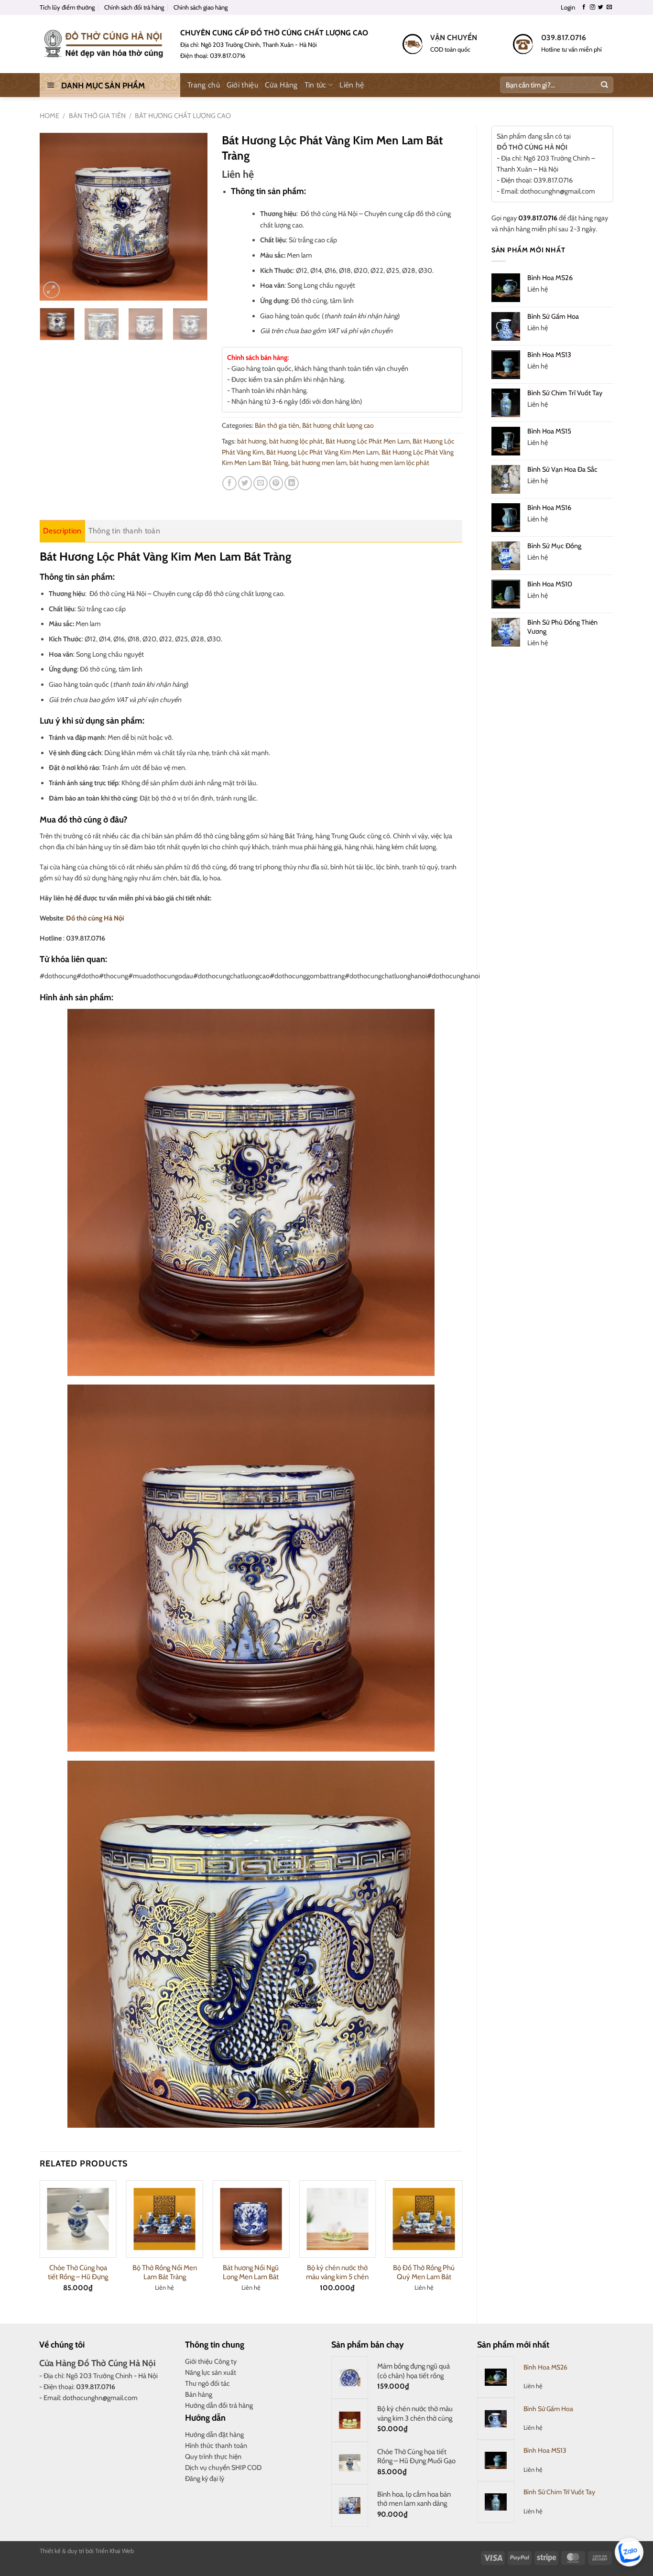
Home (49, 116)
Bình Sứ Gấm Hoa (548, 2409)
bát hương (252, 441)
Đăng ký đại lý (205, 2479)
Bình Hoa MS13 (545, 2450)
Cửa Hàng (281, 85)
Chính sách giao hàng (201, 7)
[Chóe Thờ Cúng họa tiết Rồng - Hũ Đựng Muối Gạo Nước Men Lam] (78, 2219)
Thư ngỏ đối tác (207, 2383)
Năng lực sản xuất (211, 2372)
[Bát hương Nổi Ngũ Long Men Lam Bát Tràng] (251, 2219)
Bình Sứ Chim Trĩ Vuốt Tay (559, 2492)
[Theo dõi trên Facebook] (584, 7)
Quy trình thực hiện (213, 2457)
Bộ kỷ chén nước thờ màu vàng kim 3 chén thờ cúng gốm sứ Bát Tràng (415, 2418)
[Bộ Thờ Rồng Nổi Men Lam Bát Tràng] (165, 2219)
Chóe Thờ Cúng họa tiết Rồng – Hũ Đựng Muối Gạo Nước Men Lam (416, 2461)
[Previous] (55, 216)
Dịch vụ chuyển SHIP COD (223, 2468)
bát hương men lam (319, 463)
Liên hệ (352, 85)
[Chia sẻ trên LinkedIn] (292, 483)
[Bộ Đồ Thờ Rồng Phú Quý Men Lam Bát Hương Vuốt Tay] (424, 2219)
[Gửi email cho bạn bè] (261, 483)
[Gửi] (604, 85)
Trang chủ (204, 85)
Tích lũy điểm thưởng (67, 7)
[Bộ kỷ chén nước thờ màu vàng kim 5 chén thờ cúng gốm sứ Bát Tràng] (337, 2219)
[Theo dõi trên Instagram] (593, 7)
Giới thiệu (242, 85)
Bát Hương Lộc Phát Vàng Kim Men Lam (322, 452)
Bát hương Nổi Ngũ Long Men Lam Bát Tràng (251, 2277)
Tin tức (316, 85)
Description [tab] (62, 531)
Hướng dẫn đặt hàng (214, 2435)
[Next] (192, 216)
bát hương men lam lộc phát (389, 463)
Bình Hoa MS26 (545, 2367)
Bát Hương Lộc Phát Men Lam (368, 441)
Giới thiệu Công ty (211, 2361)
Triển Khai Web (114, 2551)
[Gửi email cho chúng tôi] (609, 7)
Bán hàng (199, 2394)
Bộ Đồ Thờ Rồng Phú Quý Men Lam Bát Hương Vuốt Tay (424, 2277)
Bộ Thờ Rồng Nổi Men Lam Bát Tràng (165, 2273)
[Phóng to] (51, 290)
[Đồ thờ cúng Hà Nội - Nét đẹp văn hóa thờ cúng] (103, 44)
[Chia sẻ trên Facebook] (229, 483)
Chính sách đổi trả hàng (134, 7)
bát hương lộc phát (296, 441)
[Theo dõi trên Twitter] (601, 7)
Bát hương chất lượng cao (183, 116)
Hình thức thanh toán (216, 2446)
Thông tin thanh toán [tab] (124, 531)
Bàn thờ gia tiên (97, 116)
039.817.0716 (538, 218)
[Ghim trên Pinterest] (276, 483)
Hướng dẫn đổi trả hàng (219, 2405)
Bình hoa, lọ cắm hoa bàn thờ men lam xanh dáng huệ (414, 2504)
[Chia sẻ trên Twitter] (245, 483)
